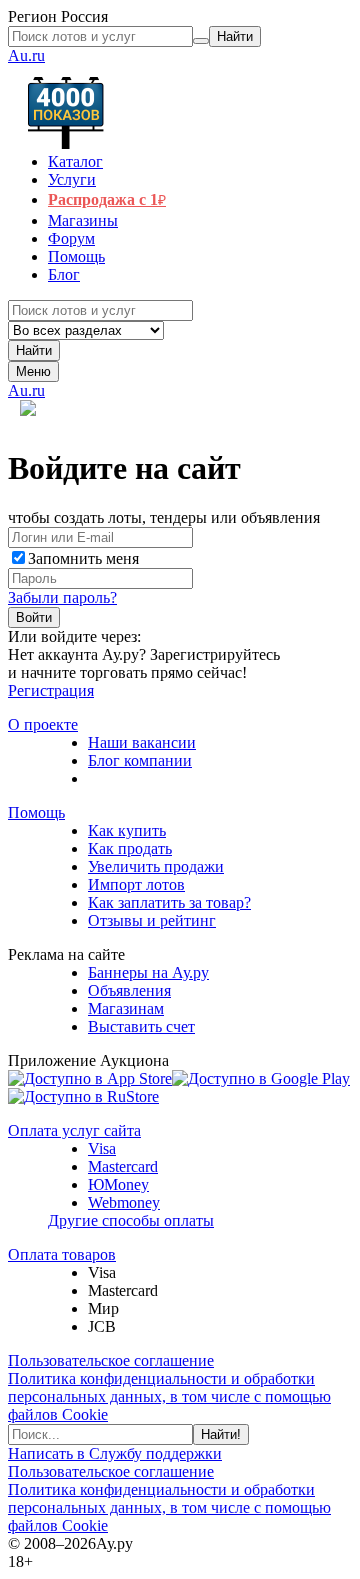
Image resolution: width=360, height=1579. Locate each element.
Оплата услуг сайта (74, 1130)
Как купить (127, 830)
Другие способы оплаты (131, 1220)
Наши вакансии (142, 742)
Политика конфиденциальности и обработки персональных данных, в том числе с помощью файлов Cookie (169, 1396)
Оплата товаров (62, 1254)
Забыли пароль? (62, 597)
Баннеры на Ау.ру (148, 972)
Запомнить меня (83, 558)
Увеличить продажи (156, 866)
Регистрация (51, 690)
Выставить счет (141, 1026)
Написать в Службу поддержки (115, 1453)
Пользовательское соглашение (111, 1360)
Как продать (130, 848)
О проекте (43, 724)
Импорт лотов (136, 884)
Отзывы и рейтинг (152, 920)
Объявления (129, 990)
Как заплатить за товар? (169, 902)
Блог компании (140, 760)
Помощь (36, 812)
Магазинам (126, 1008)
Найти (34, 350)
